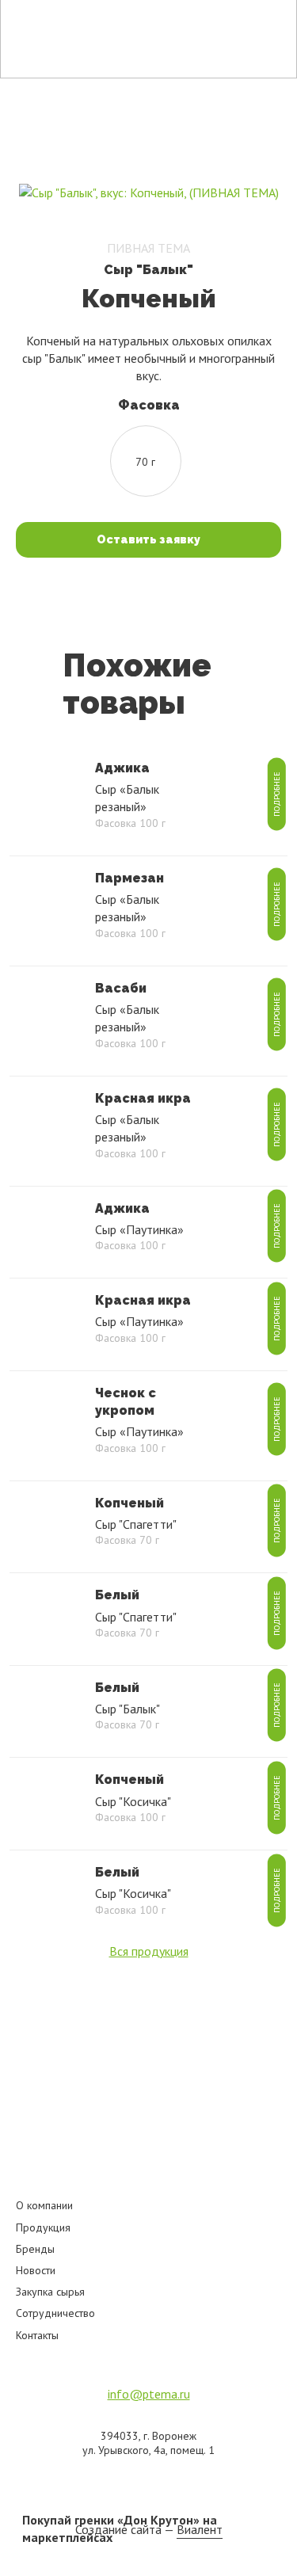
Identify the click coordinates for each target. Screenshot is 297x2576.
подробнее (276, 794)
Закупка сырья (50, 2292)
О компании (44, 2205)
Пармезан (129, 878)
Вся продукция (149, 1951)
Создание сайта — (149, 2529)
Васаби (121, 988)
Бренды (35, 2249)
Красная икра (143, 1098)
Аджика (122, 768)
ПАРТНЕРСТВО (174, 22)
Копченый (129, 1503)
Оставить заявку (148, 539)
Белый (117, 1595)
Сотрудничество (55, 2313)
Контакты (37, 2335)
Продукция (43, 2227)
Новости (36, 2270)
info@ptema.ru (149, 2394)
